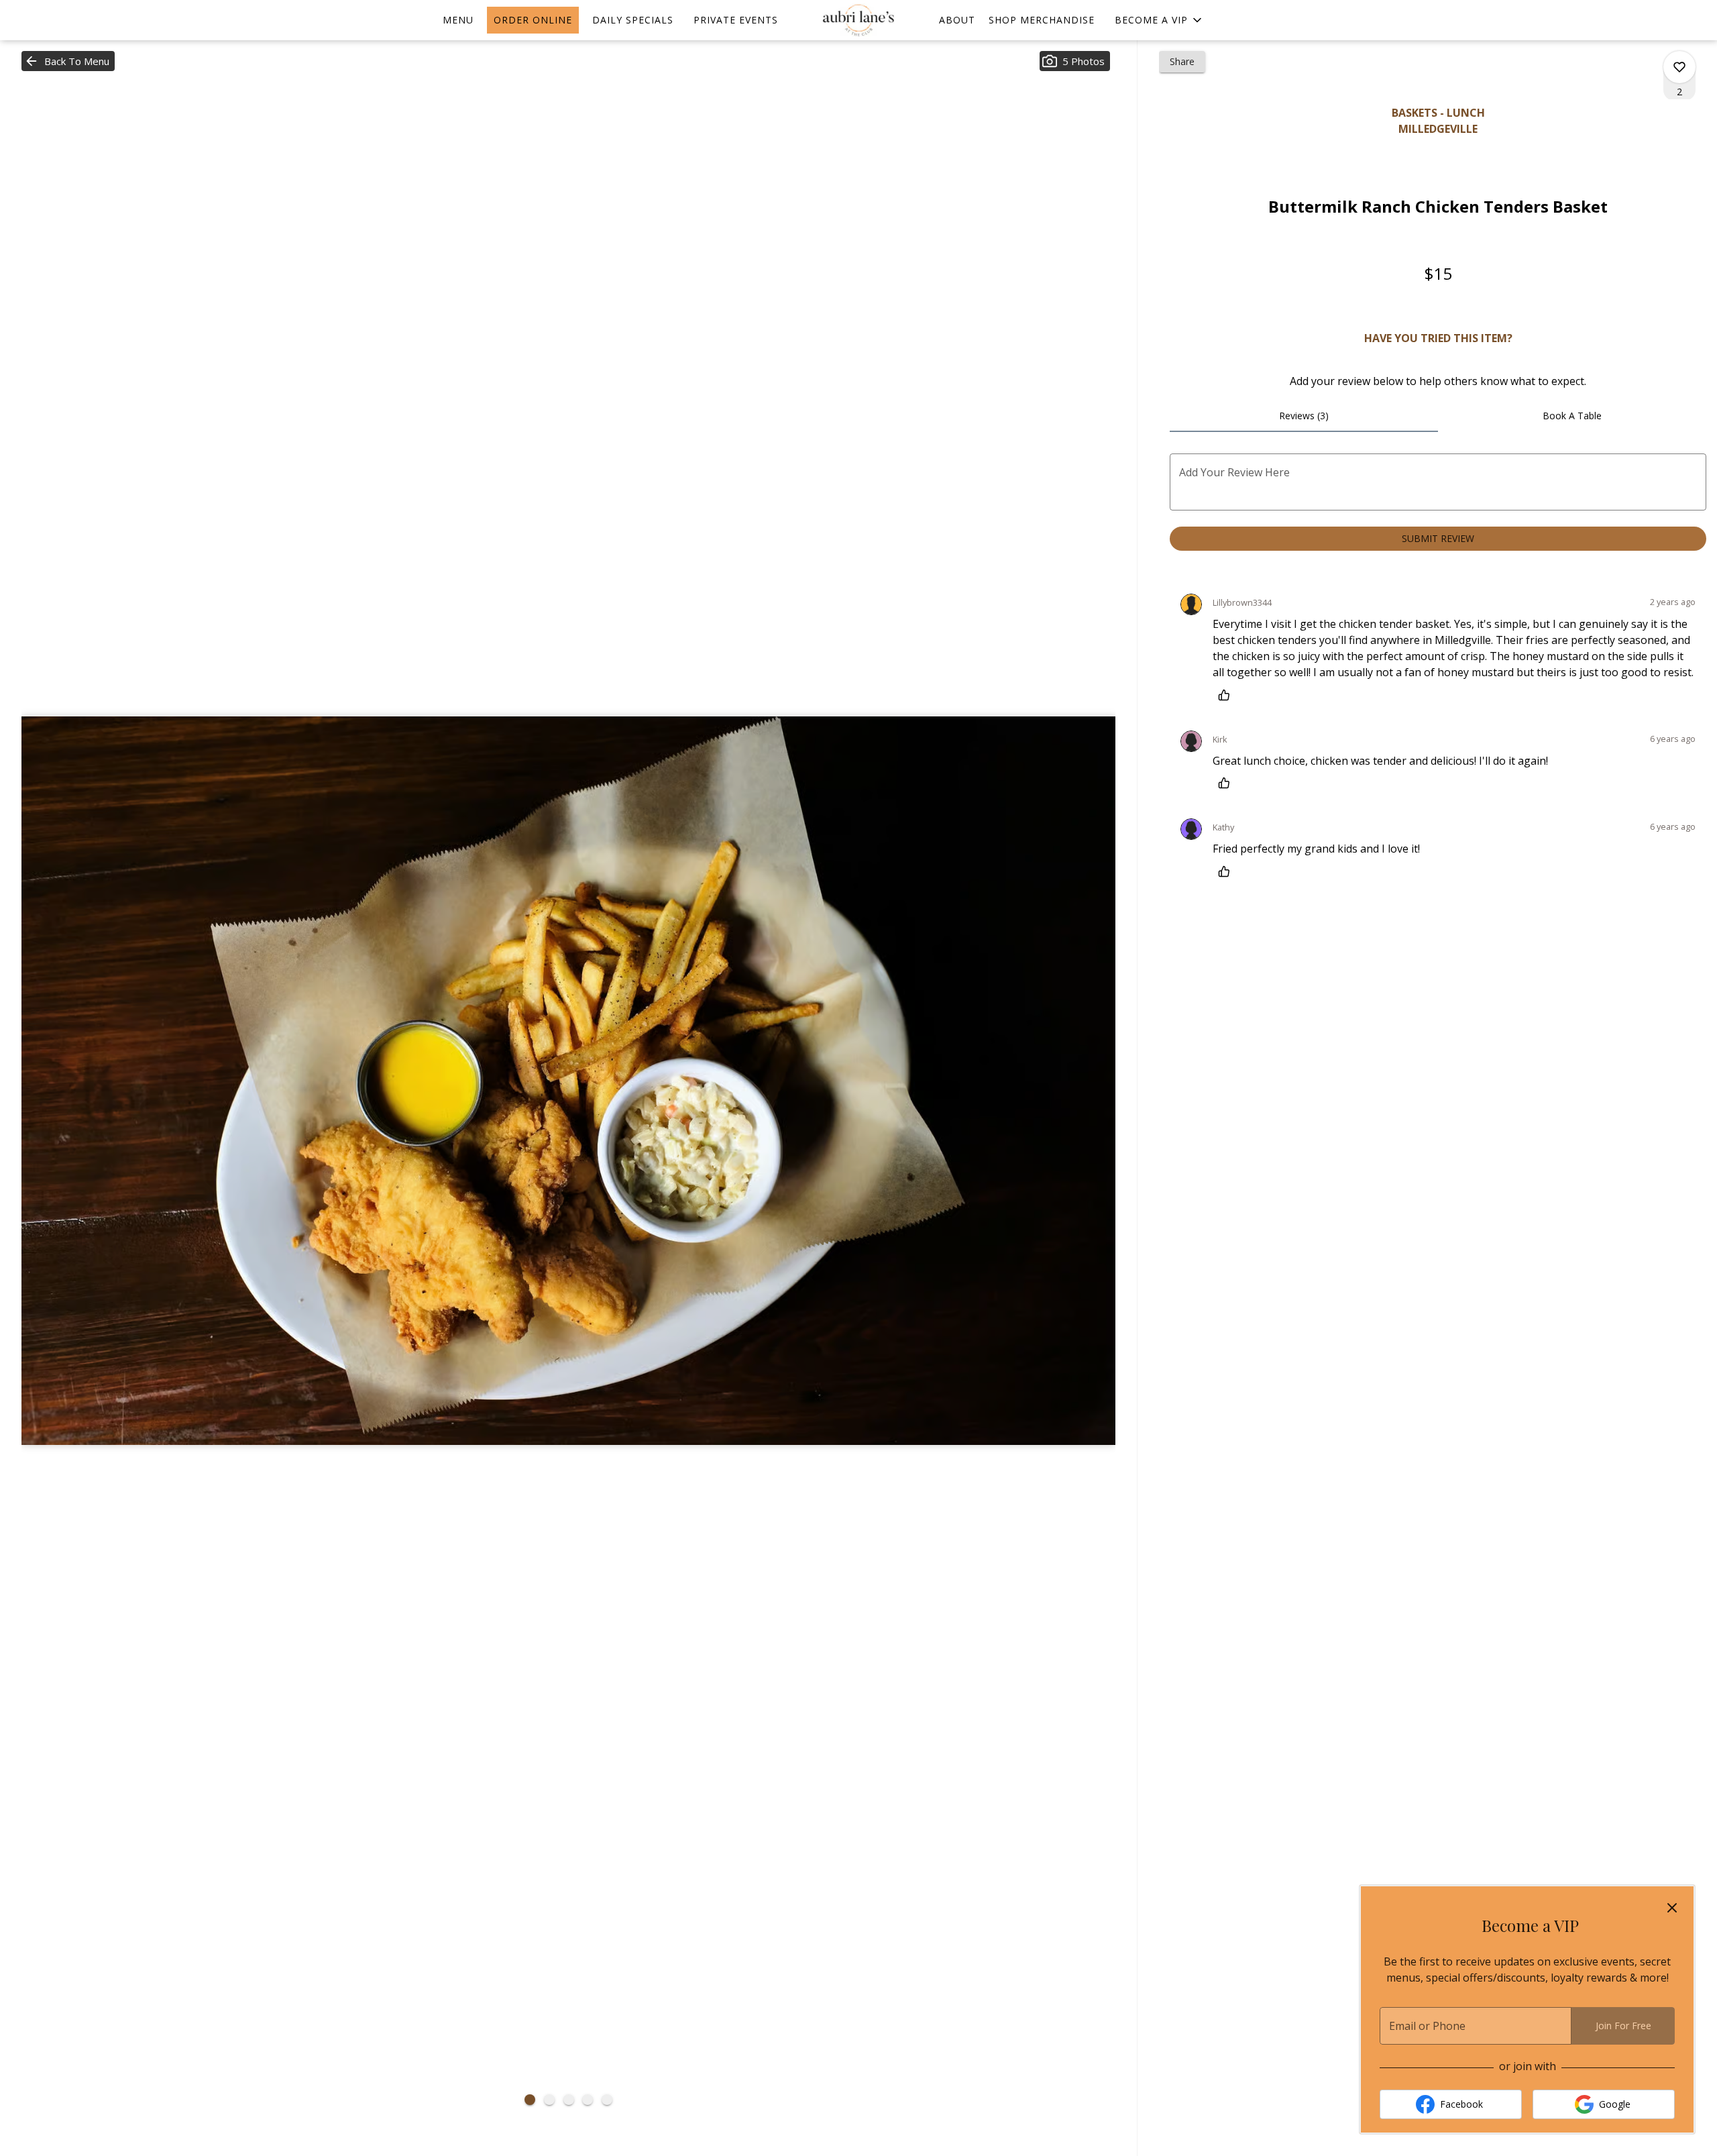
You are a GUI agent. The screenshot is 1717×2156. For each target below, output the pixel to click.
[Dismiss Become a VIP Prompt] (1672, 1908)
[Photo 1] (530, 2100)
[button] (1159, 20)
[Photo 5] (607, 2100)
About (957, 20)
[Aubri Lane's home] (858, 20)
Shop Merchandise (1042, 20)
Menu (458, 20)
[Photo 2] (549, 2100)
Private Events (736, 20)
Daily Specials (633, 20)
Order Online (533, 20)
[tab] (1304, 416)
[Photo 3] (569, 2100)
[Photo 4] (588, 2100)
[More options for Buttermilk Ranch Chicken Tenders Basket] (1679, 67)
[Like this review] (1227, 695)
